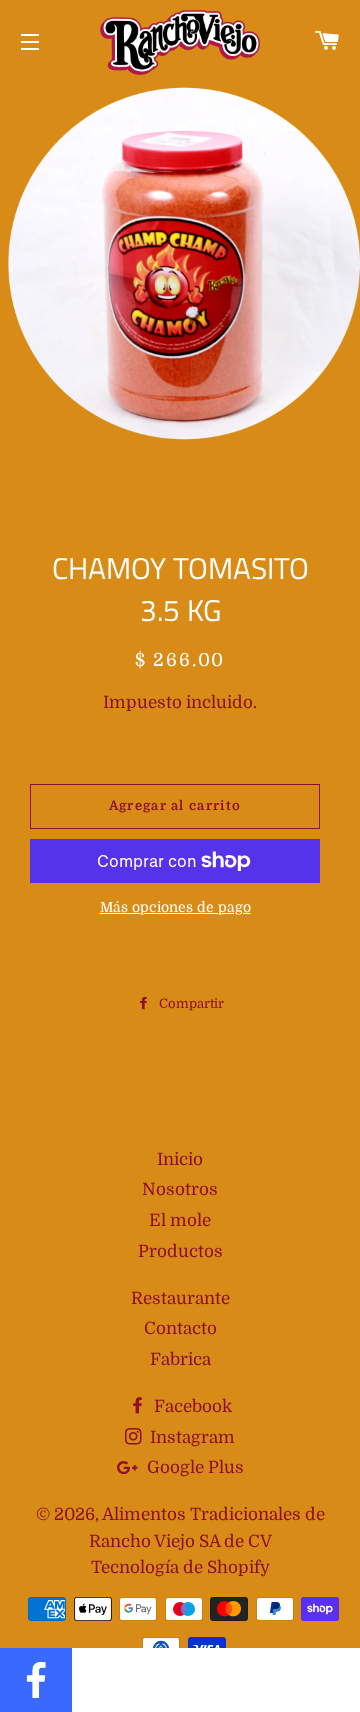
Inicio (180, 1159)
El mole (180, 1220)
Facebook (191, 1406)
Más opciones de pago (175, 907)
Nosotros (180, 1189)
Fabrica (180, 1359)
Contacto (180, 1328)
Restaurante (180, 1298)
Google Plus (193, 1467)
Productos (180, 1251)
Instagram (190, 1437)
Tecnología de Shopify (180, 1567)
